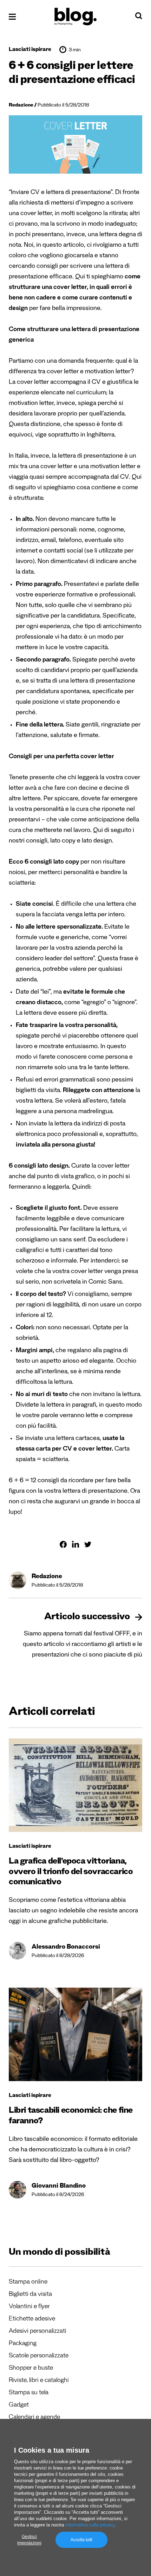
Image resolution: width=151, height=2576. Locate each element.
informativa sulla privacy (90, 2525)
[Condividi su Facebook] (63, 1544)
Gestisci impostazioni (29, 2540)
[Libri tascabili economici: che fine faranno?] (75, 2034)
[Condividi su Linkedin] (75, 1544)
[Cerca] (139, 18)
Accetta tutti (81, 2540)
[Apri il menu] (12, 17)
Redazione (21, 106)
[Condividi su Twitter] (88, 1544)
